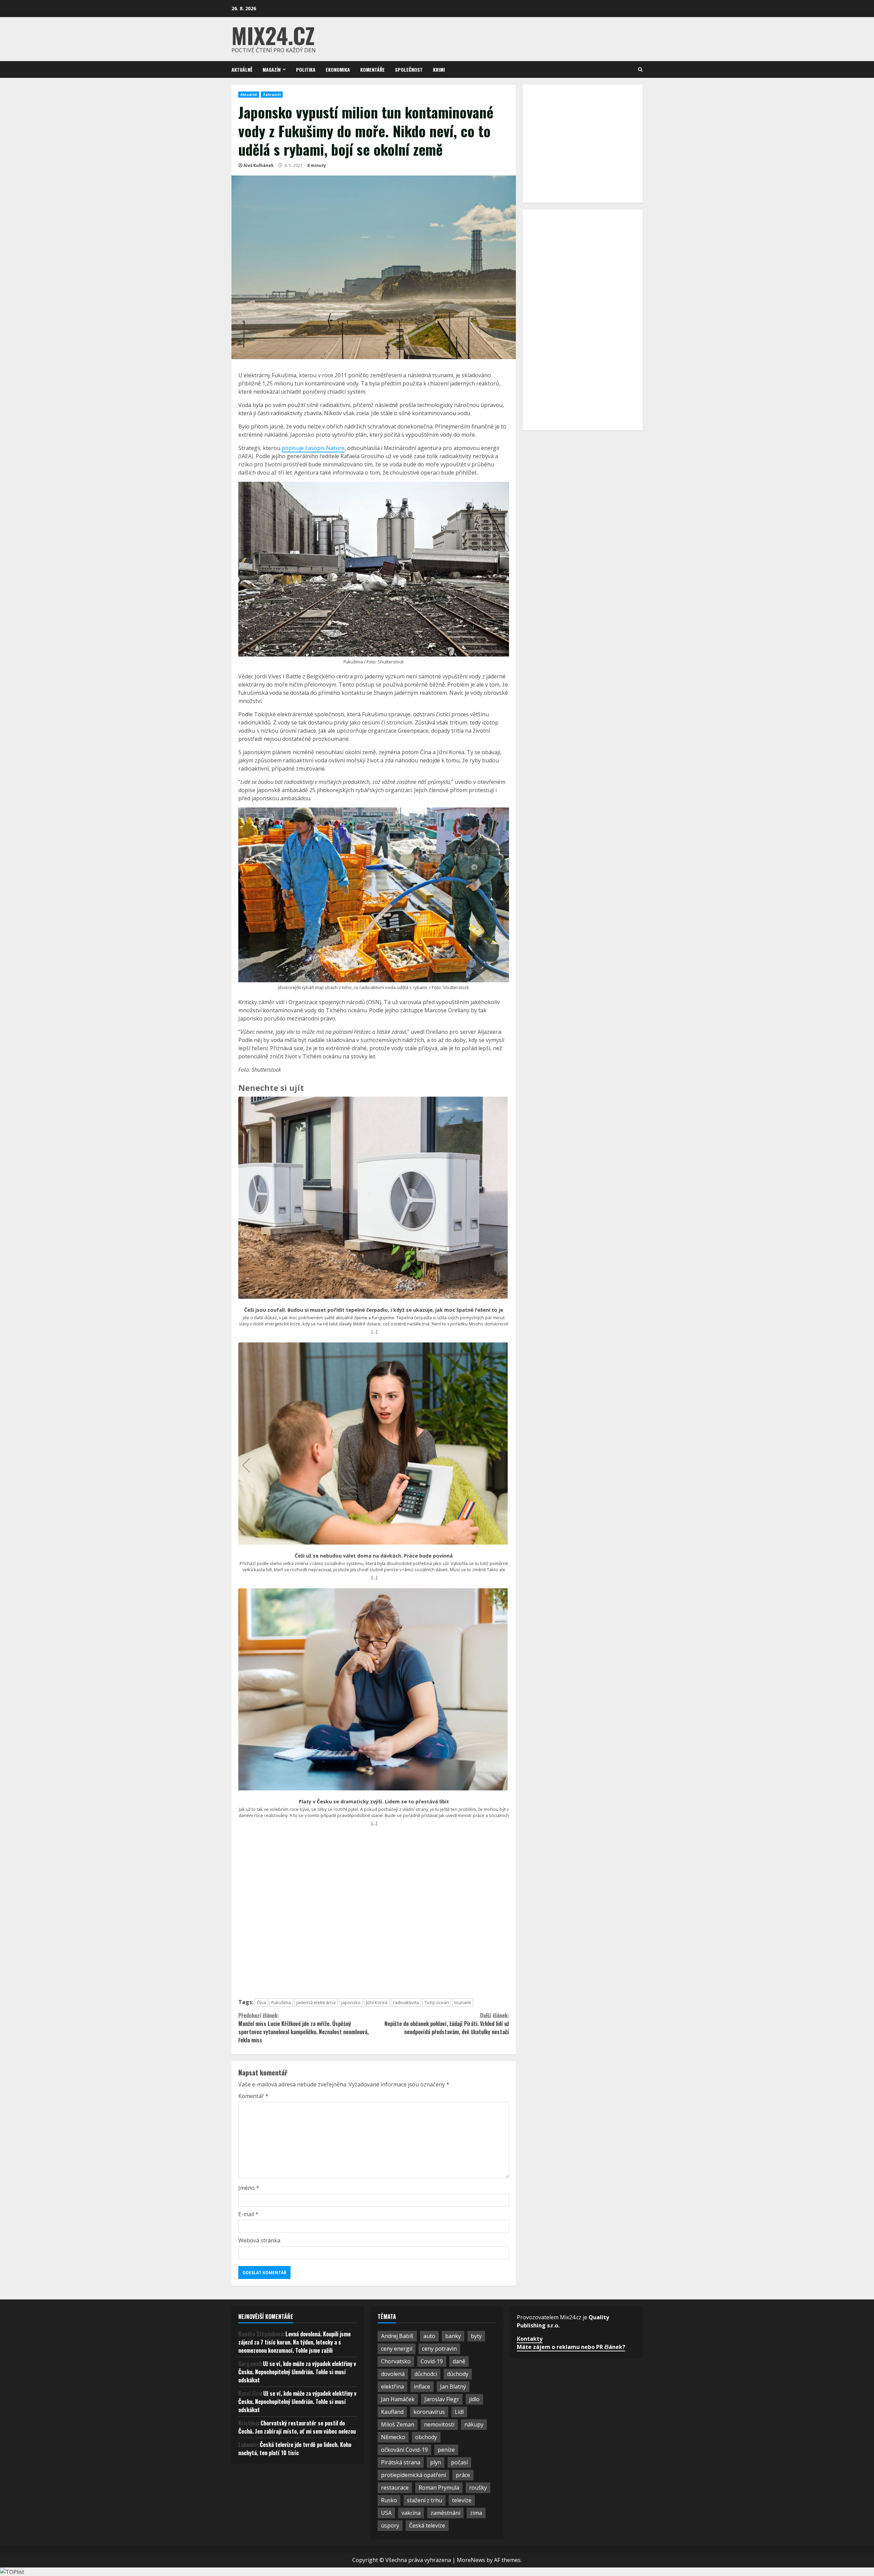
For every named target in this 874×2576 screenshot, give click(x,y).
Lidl (459, 2412)
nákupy (474, 2424)
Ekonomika (338, 69)
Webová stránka (259, 2240)
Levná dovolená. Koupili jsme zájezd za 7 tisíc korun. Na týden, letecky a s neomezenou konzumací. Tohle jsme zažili (294, 2342)
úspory (390, 2525)
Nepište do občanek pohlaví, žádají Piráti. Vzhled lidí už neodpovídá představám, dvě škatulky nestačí (447, 2024)
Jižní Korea (377, 2002)
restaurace (395, 2488)
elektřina (392, 2387)
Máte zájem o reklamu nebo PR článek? (571, 2347)
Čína (261, 2002)
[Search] (640, 69)
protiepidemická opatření (413, 2475)
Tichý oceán (437, 2002)
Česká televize (427, 2525)
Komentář (253, 2096)
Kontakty (530, 2339)
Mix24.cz (273, 35)
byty (476, 2336)
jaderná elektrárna (316, 2002)
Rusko (389, 2500)
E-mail (248, 2214)
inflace (422, 2387)
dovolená (393, 2374)
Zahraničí (272, 95)
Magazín (272, 69)
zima (476, 2513)
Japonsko (351, 2002)
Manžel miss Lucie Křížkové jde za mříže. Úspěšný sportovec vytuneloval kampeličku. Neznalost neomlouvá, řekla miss (304, 2028)
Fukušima (281, 2002)
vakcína (411, 2513)
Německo (393, 2437)
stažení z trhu (425, 2500)
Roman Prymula (439, 2488)
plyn (436, 2462)
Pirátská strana (401, 2462)
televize (462, 2500)
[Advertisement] (374, 1915)
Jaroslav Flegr (442, 2399)
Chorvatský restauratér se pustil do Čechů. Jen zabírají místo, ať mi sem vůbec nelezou (297, 2427)
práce (463, 2475)
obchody (426, 2437)
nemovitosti (439, 2424)
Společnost (409, 69)
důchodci (426, 2374)
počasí (459, 2462)
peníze (446, 2450)
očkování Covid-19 (404, 2450)
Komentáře (372, 69)
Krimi (439, 69)
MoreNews (471, 2560)
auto (429, 2336)
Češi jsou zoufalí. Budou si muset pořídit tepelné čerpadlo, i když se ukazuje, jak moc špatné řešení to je (374, 1310)
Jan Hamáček (398, 2399)
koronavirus (429, 2412)
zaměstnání (445, 2513)
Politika (306, 69)
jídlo (474, 2399)
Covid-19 (432, 2361)
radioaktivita (406, 2002)
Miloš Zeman (398, 2424)
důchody (458, 2374)
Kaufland (392, 2412)
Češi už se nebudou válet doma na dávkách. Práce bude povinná (374, 1556)
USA (386, 2513)
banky (453, 2336)
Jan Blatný (453, 2387)
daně (459, 2361)
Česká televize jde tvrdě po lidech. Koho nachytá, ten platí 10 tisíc (295, 2449)
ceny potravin (439, 2349)
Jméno (249, 2188)
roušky (478, 2488)
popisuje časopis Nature (313, 448)
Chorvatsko (396, 2361)
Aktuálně (242, 69)
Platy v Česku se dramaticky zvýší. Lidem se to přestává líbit (374, 1802)
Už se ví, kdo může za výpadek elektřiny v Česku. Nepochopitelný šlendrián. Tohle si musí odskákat (297, 2372)
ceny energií (397, 2349)
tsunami (463, 2002)
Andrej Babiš (397, 2336)
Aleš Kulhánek (259, 165)
